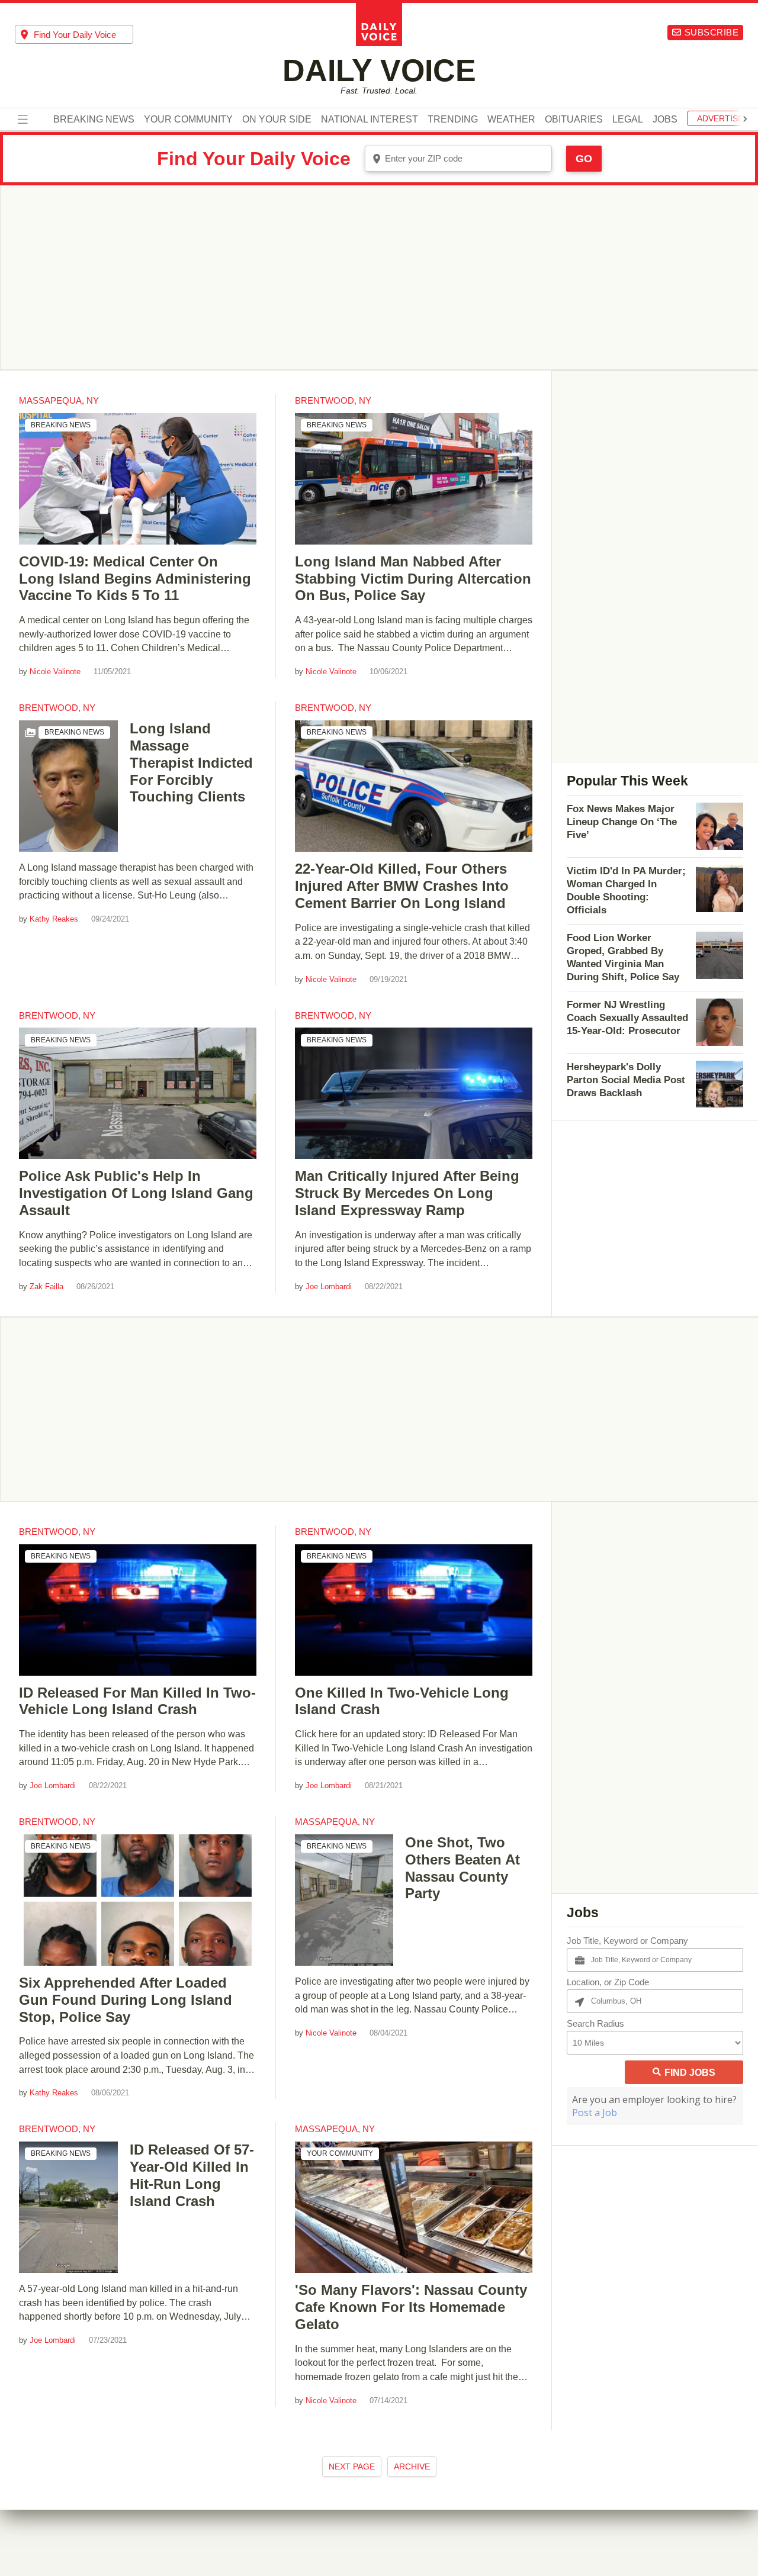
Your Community (188, 120)
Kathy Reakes (54, 919)
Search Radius (595, 2023)
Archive (412, 2466)
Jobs (665, 120)
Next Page (352, 2466)
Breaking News (94, 120)
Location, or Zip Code (608, 1982)
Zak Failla (46, 1287)
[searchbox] (83, 35)
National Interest (370, 120)
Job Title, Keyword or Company (627, 1941)
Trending (453, 120)
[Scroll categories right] (745, 119)
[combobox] (74, 34)
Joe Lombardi (329, 1287)
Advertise (720, 119)
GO (584, 159)
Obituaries (574, 120)
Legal (628, 120)
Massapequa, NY (59, 400)
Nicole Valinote (55, 672)
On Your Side (277, 120)
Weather (511, 120)
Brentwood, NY (333, 400)
